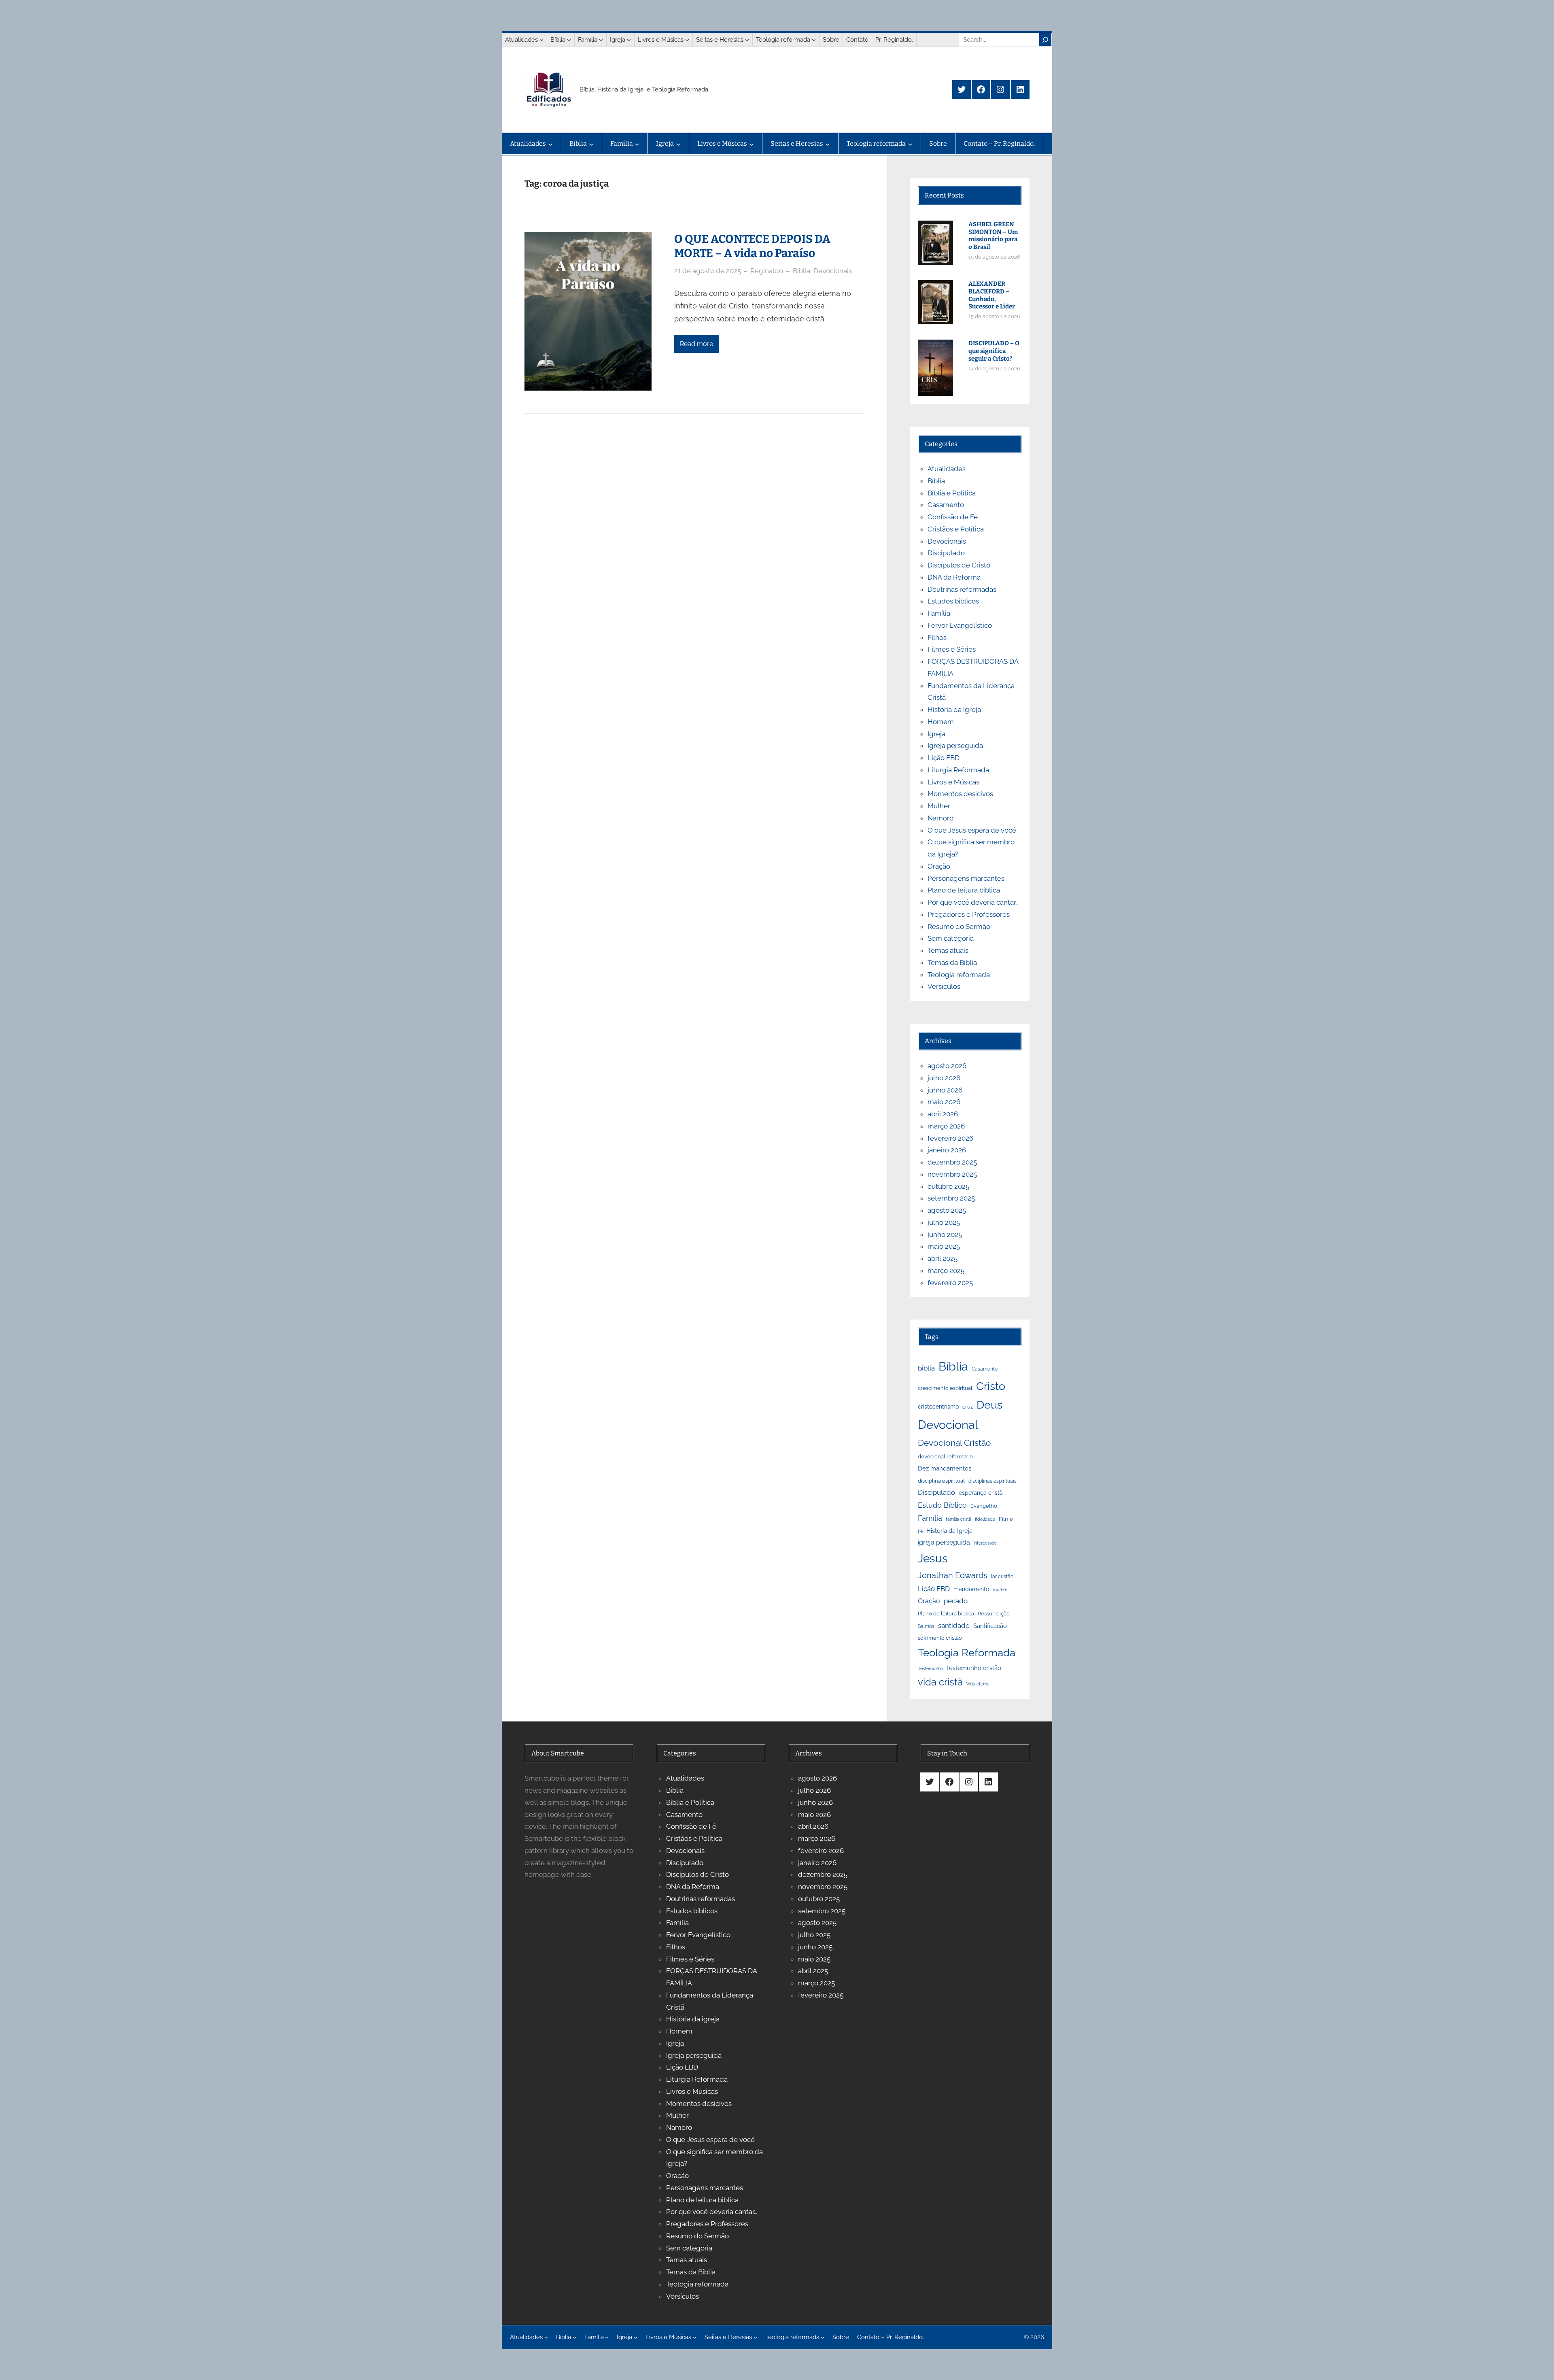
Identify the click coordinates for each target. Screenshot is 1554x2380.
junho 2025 (945, 1235)
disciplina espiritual (941, 1481)
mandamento (971, 1589)
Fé (920, 1531)
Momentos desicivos (960, 794)
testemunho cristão (974, 1668)
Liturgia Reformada (958, 770)
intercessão (985, 1543)
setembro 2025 (951, 1198)
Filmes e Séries (952, 649)
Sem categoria (951, 938)
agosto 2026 (947, 1066)
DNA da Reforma (954, 577)
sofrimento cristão (940, 1638)
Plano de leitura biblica (964, 890)
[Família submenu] (601, 40)
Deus (989, 1405)
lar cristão (1002, 1577)
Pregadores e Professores (969, 914)
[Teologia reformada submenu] (814, 40)
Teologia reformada (959, 975)
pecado (956, 1601)
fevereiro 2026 (950, 1138)
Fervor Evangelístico (960, 625)
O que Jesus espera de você (972, 830)
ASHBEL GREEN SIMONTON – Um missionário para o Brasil (993, 236)
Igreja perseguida (955, 746)
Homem (941, 722)
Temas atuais (948, 950)
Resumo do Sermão (959, 926)
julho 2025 (944, 1222)
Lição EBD (944, 758)
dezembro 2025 (952, 1162)
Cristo (991, 1386)
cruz (968, 1407)
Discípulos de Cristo (959, 565)
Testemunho (931, 1668)
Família (939, 613)
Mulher (939, 806)
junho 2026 (945, 1090)
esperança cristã (981, 1493)
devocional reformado (945, 1457)
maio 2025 (944, 1246)
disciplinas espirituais (992, 1481)
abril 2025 (943, 1258)
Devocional (948, 1425)
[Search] (1045, 39)
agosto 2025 (947, 1210)
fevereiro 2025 (950, 1283)
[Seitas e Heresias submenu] (747, 40)
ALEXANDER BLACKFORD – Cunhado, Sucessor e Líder (992, 295)
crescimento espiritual (945, 1388)
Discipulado (946, 553)
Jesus (933, 1559)
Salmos (926, 1626)
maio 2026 (944, 1102)
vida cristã (940, 1682)
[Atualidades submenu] (541, 40)
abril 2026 (943, 1114)
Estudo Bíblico (942, 1505)
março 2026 (946, 1126)
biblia (926, 1368)
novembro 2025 (952, 1174)
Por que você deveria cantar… (973, 902)
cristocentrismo (938, 1406)
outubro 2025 (948, 1186)
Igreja (936, 734)
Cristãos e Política (956, 529)
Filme (1006, 1519)
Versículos (944, 986)
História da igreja (954, 710)
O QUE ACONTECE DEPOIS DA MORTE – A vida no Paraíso (752, 246)
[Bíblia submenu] (569, 40)
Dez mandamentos (945, 1468)
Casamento (946, 505)
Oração (939, 866)
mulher (1000, 1589)
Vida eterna (978, 1684)
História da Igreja (949, 1531)
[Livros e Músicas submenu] (687, 40)
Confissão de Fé (953, 517)
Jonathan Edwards (953, 1575)
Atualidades (947, 469)
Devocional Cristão (954, 1443)
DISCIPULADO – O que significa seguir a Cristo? (994, 351)
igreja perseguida (944, 1542)
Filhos (937, 637)
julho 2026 (944, 1078)
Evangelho (984, 1506)
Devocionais (833, 271)
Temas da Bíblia (952, 963)
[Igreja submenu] (629, 40)
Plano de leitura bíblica (946, 1613)
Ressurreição (994, 1613)
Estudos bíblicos (953, 601)
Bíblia (801, 271)
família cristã (959, 1519)
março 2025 (946, 1271)
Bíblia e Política (952, 493)
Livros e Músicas (953, 782)
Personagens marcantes (966, 878)
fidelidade (985, 1519)
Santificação (990, 1626)
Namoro (940, 818)
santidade (954, 1626)
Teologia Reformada (967, 1653)
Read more (696, 344)
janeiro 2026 (947, 1150)
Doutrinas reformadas (962, 589)
